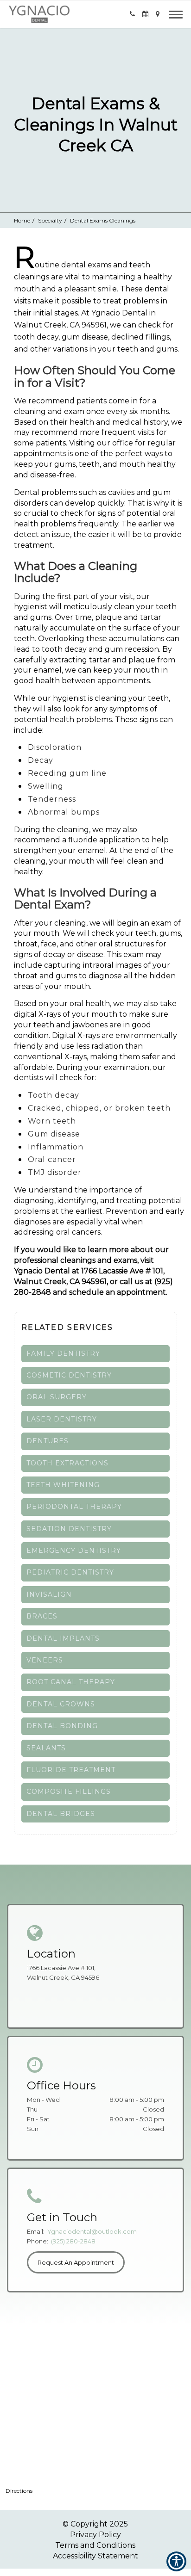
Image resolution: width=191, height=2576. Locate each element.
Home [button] (22, 220)
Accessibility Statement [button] (95, 2556)
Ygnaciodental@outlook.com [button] (92, 2231)
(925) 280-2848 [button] (73, 2241)
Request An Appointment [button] (76, 2262)
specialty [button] (50, 220)
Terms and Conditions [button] (95, 2545)
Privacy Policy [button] (95, 2535)
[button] (39, 14)
